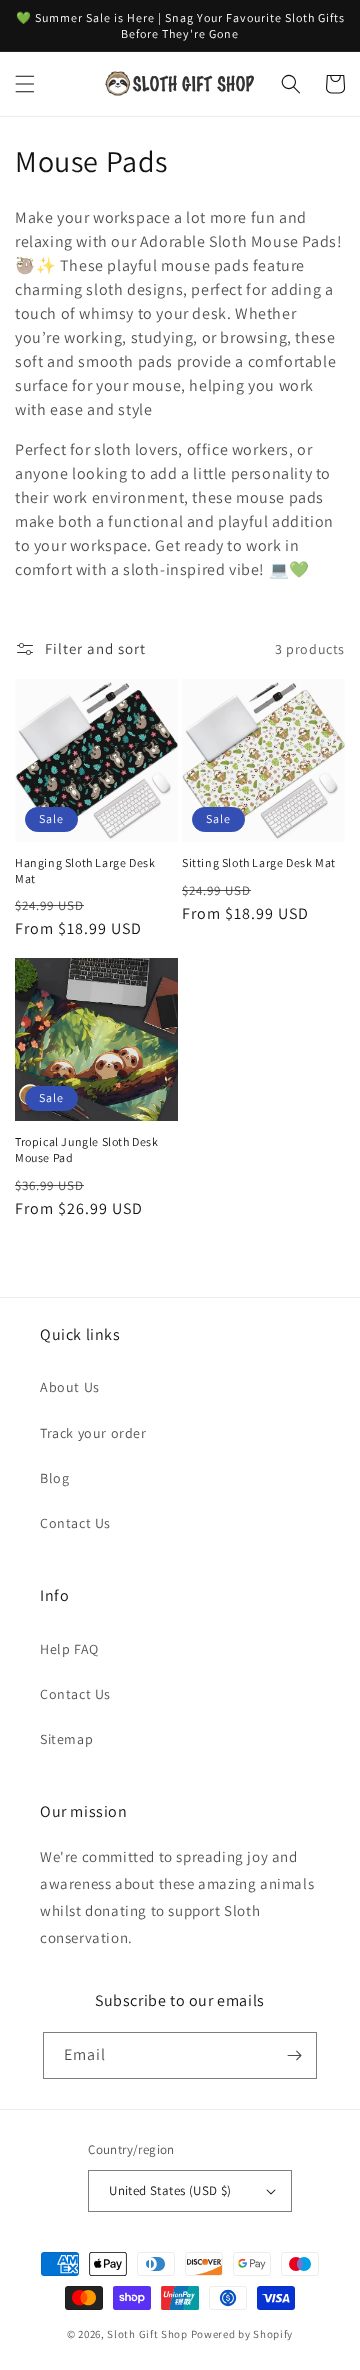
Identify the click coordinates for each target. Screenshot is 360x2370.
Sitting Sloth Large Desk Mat (259, 862)
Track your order (93, 1433)
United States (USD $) (170, 2190)
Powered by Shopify (242, 2334)
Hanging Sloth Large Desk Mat (85, 870)
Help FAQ (69, 1649)
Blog (54, 1478)
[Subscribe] (294, 2055)
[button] (25, 84)
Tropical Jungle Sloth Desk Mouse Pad (87, 1149)
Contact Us (75, 1523)
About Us (70, 1387)
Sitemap (66, 1739)
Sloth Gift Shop (147, 2334)
